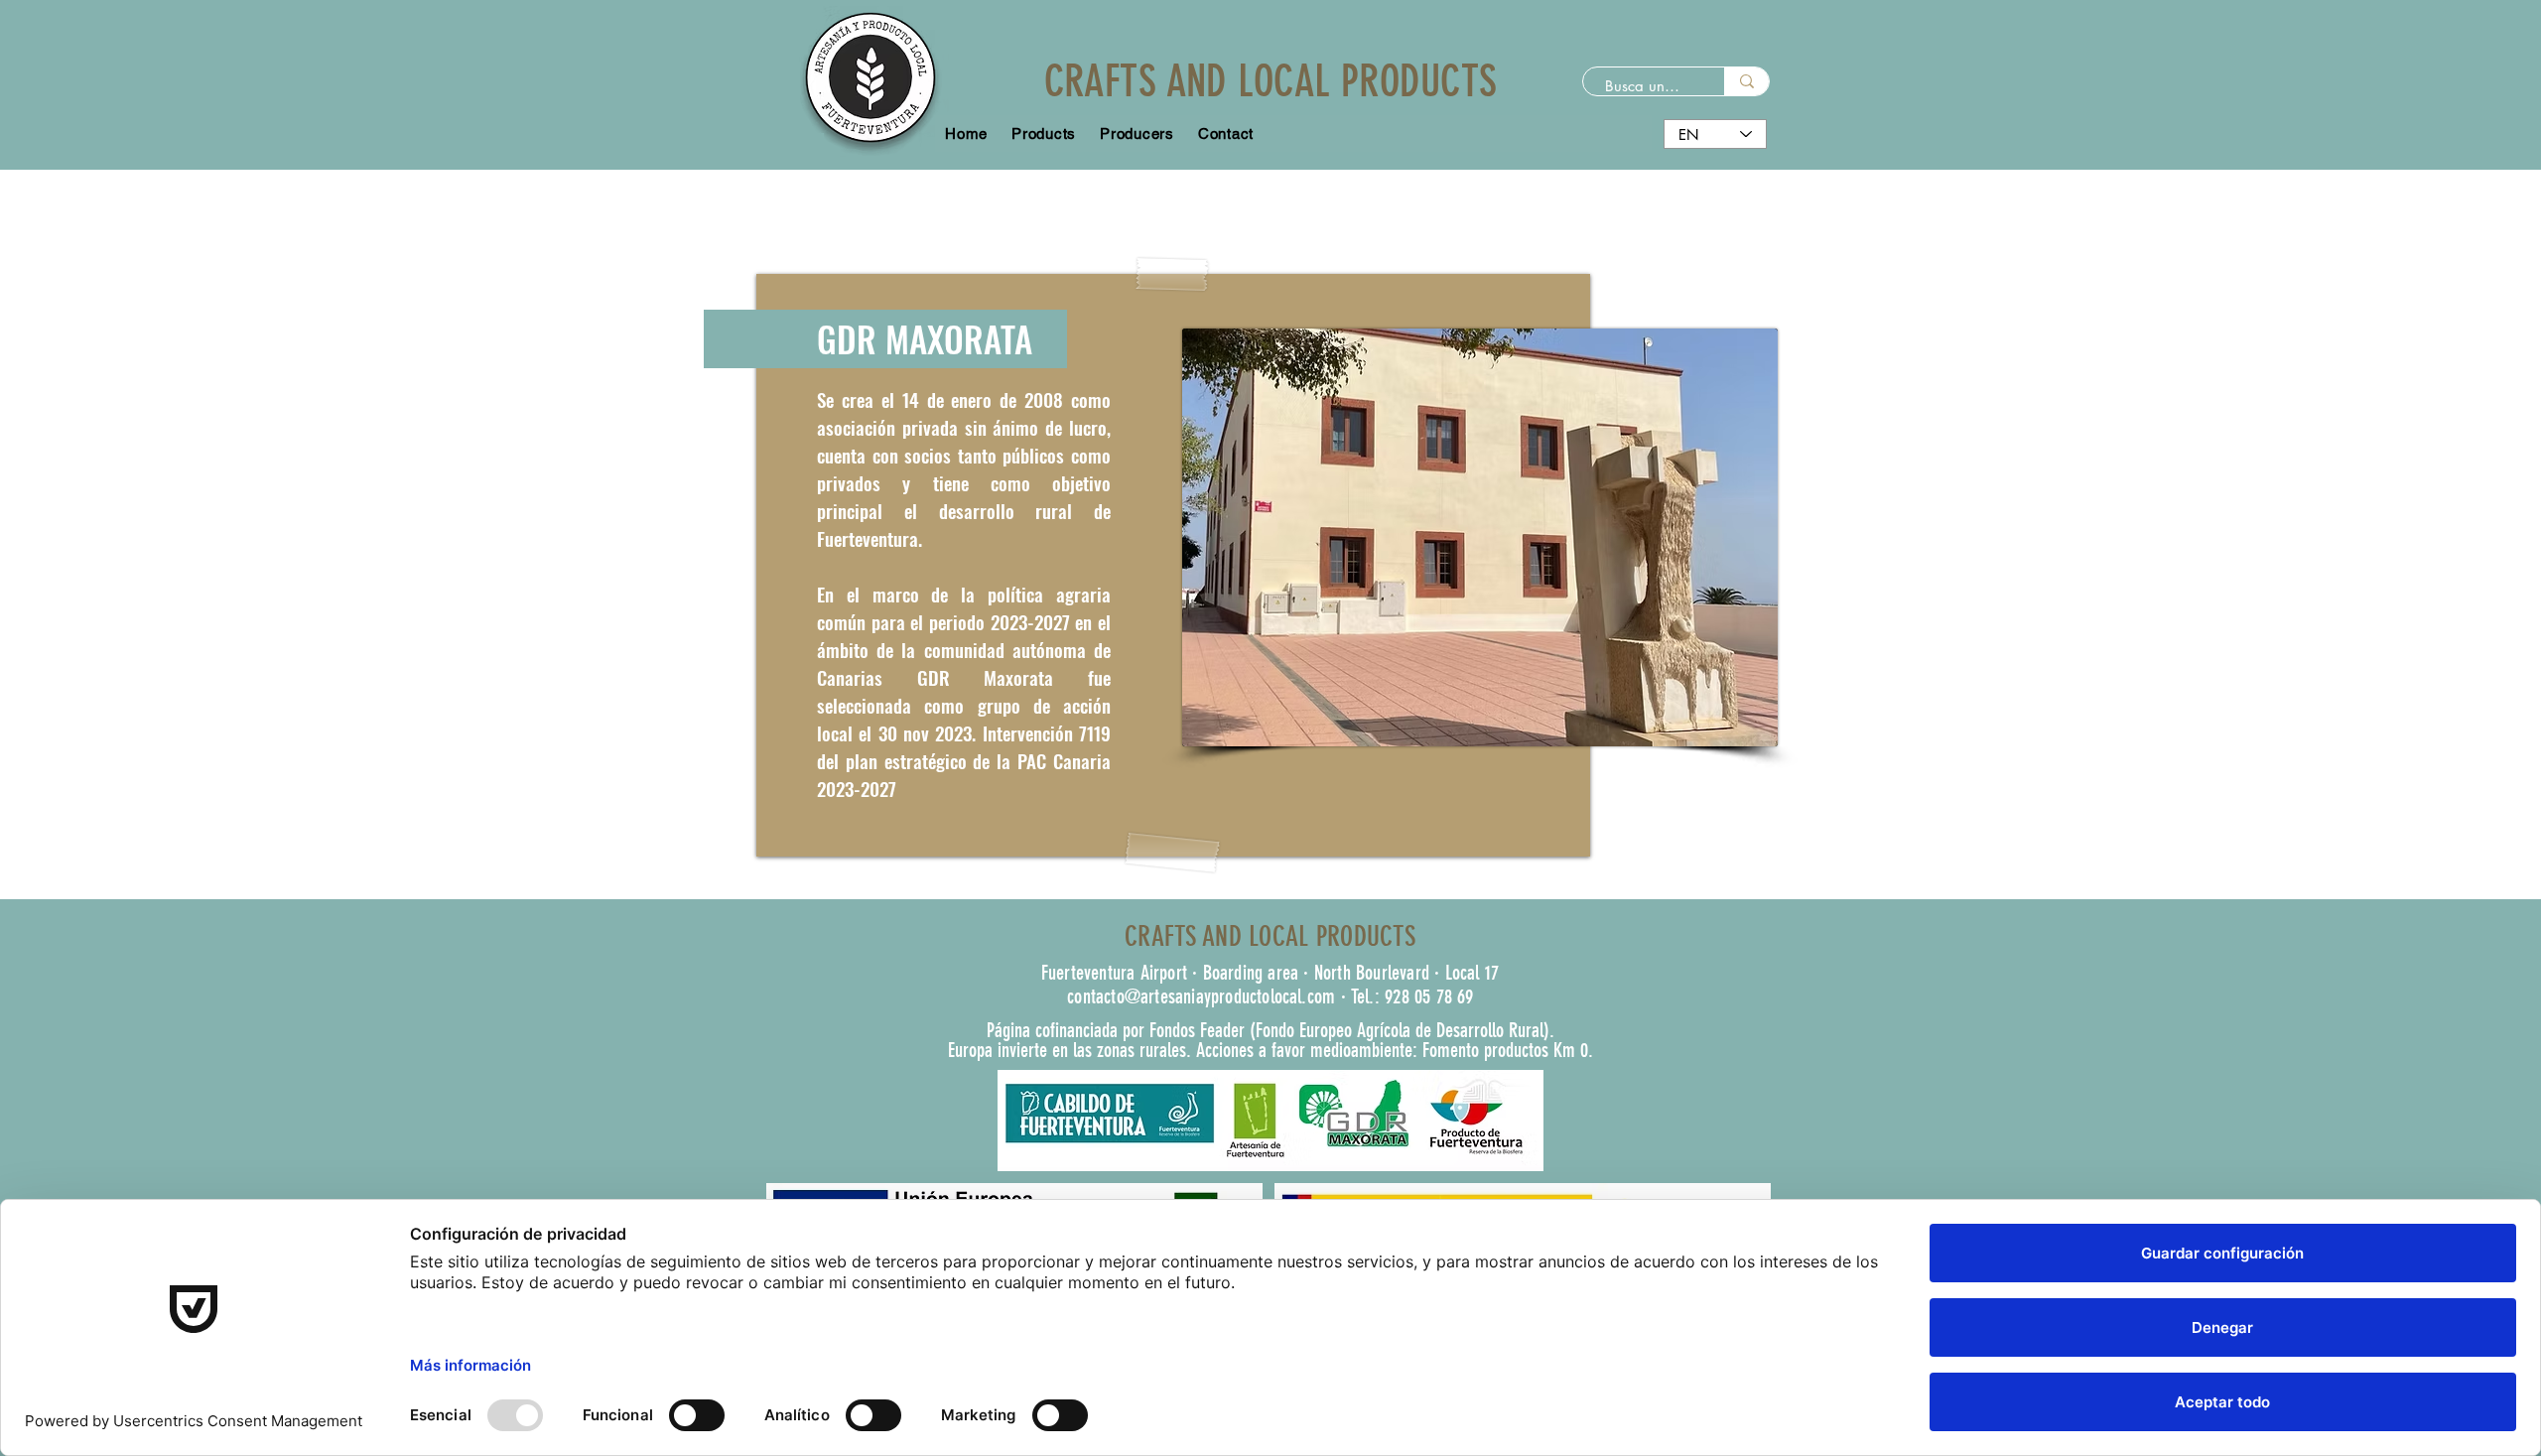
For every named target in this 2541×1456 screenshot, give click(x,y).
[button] (1137, 133)
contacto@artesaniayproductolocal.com (1201, 996)
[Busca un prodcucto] (1746, 81)
